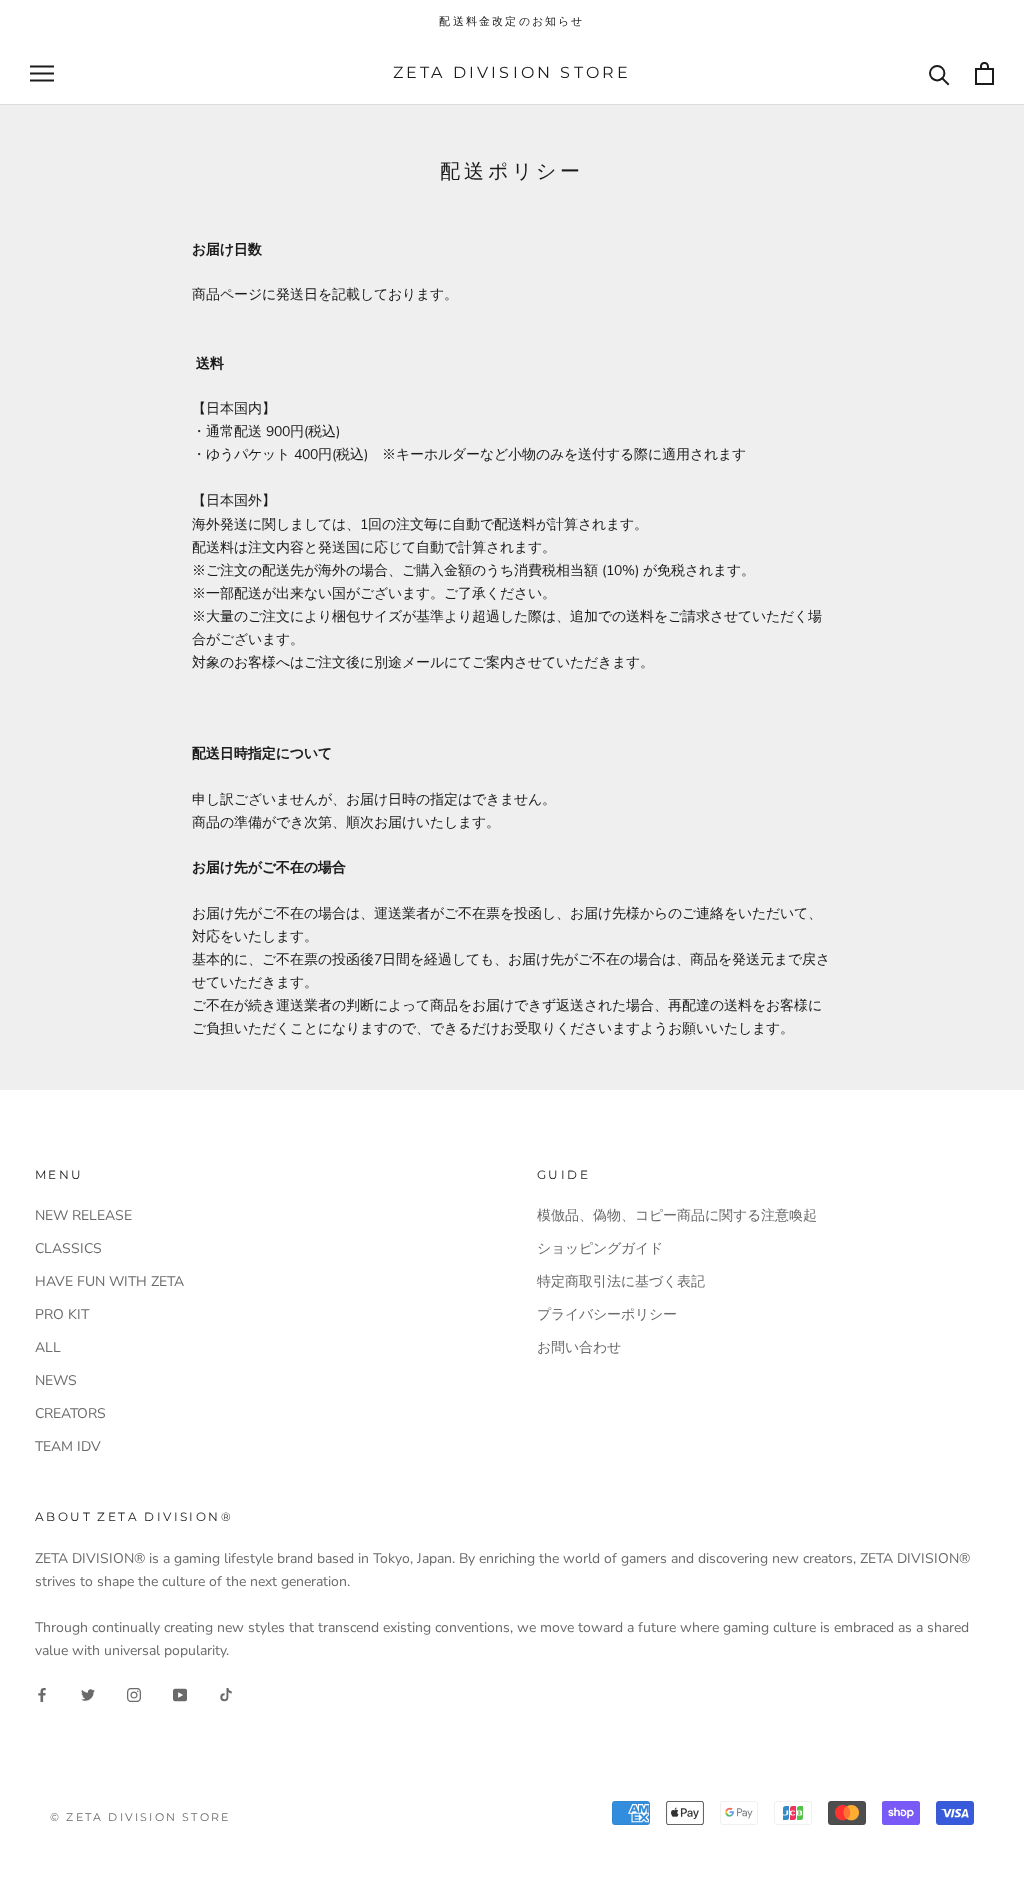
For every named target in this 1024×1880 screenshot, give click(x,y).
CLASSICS (68, 1248)
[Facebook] (42, 1693)
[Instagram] (134, 1693)
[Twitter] (88, 1693)
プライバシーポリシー (607, 1314)
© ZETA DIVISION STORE (140, 1817)
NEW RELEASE (83, 1215)
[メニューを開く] (42, 73)
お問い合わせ (579, 1347)
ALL (48, 1347)
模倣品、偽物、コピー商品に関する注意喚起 (677, 1215)
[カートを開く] (984, 73)
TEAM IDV (68, 1446)
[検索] (939, 73)
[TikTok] (226, 1693)
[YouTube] (180, 1693)
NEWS (56, 1380)
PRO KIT (62, 1314)
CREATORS (70, 1413)
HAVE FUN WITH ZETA (109, 1281)
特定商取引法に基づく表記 (621, 1281)
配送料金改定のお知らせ (511, 21)
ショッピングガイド (600, 1248)
